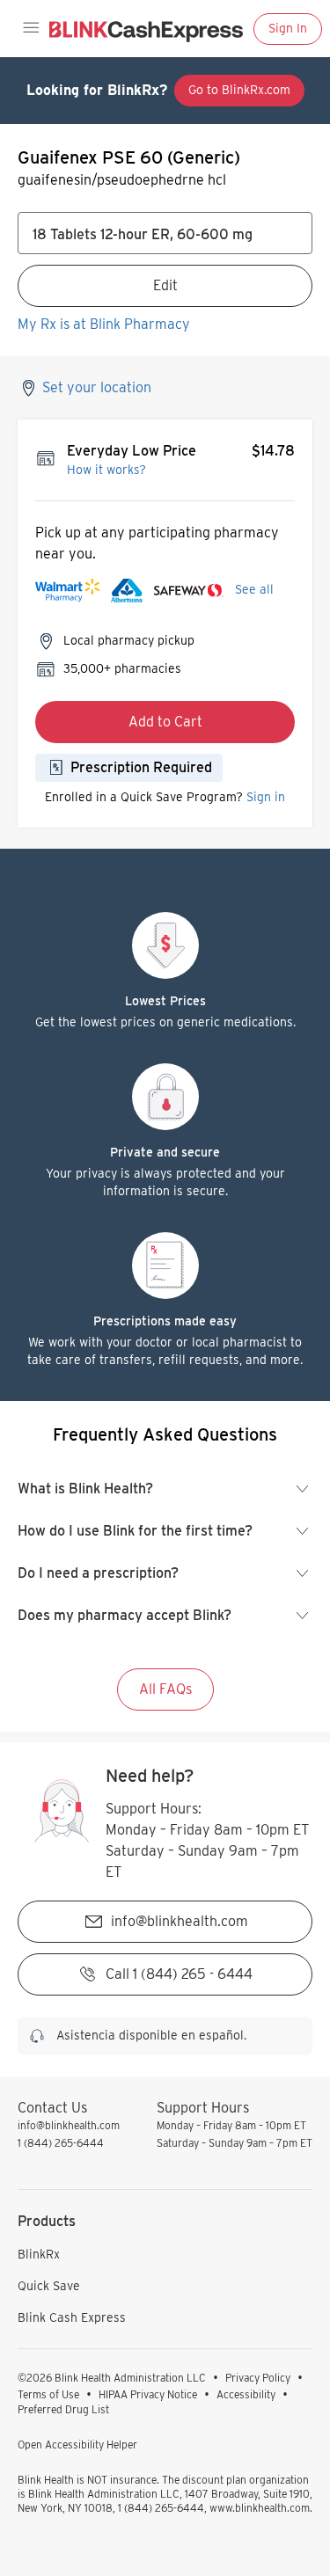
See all (254, 589)
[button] (30, 28)
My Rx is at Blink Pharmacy (104, 324)
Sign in (266, 797)
